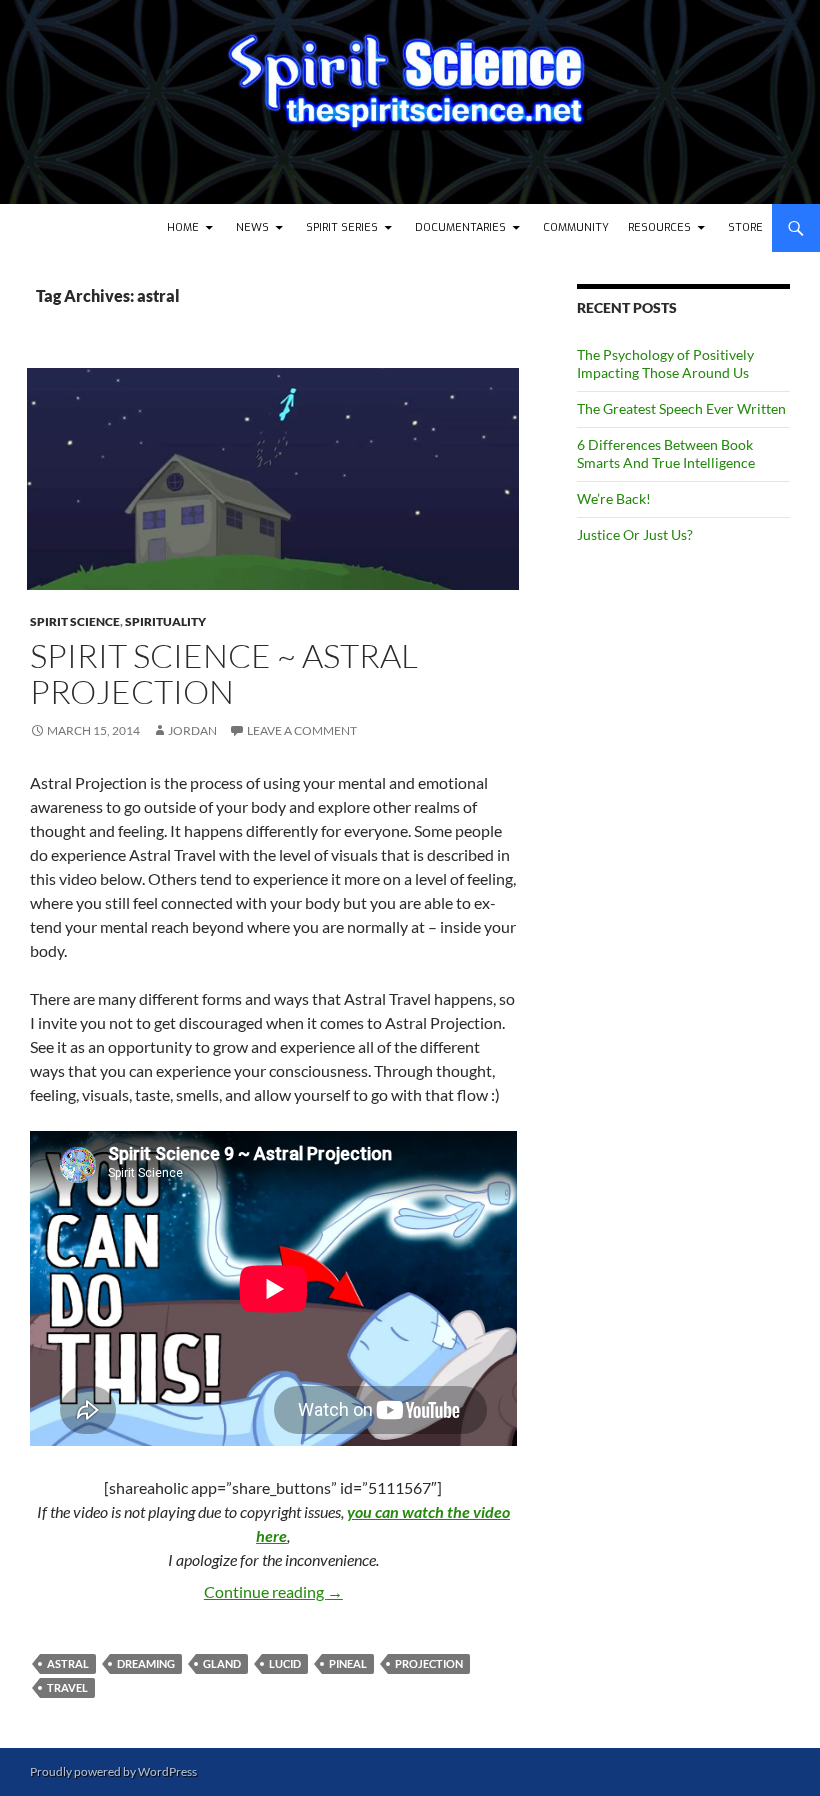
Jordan (192, 730)
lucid (285, 1663)
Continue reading (273, 1591)
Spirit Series (342, 227)
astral (68, 1663)
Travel (67, 1687)
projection (429, 1663)
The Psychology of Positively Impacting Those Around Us (665, 363)
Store (745, 227)
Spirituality (165, 621)
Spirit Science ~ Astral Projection (224, 673)
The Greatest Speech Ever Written (681, 408)
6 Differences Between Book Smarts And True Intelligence (666, 453)
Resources (659, 227)
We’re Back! (614, 498)
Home (183, 227)
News (252, 227)
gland (222, 1663)
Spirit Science (75, 621)
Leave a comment (302, 730)
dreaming (146, 1663)
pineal (348, 1663)
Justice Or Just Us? (635, 534)
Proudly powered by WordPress (113, 1771)
